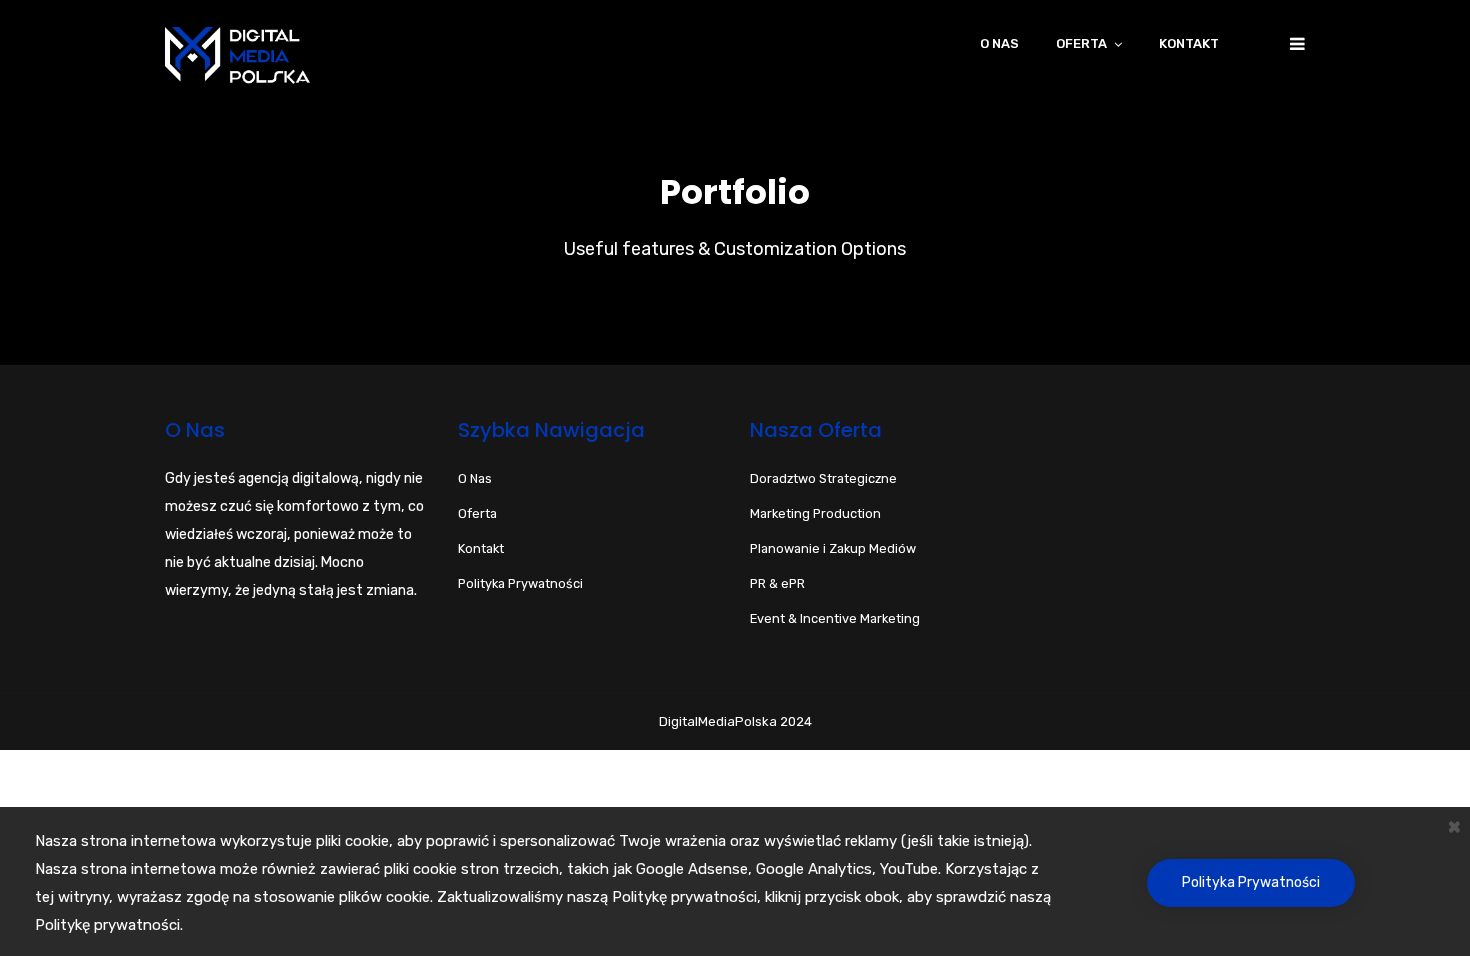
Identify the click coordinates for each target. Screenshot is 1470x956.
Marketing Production (815, 513)
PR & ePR (777, 583)
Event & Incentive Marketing (835, 618)
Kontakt (1189, 43)
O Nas (475, 478)
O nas (999, 43)
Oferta (1081, 43)
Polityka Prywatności (1251, 882)
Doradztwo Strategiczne (823, 478)
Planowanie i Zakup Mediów (833, 548)
